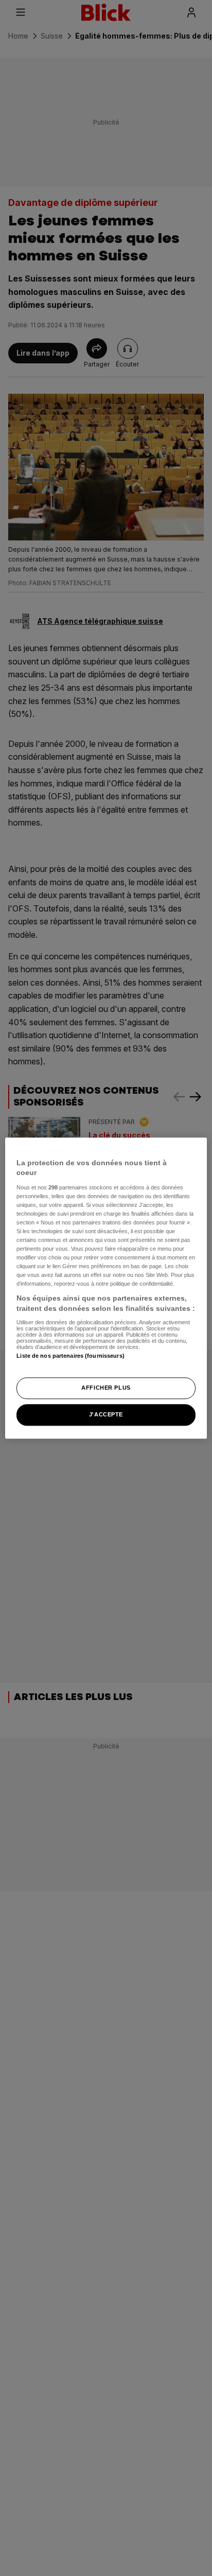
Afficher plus (106, 1388)
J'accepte (106, 1414)
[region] (106, 1288)
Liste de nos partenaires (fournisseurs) (70, 1356)
